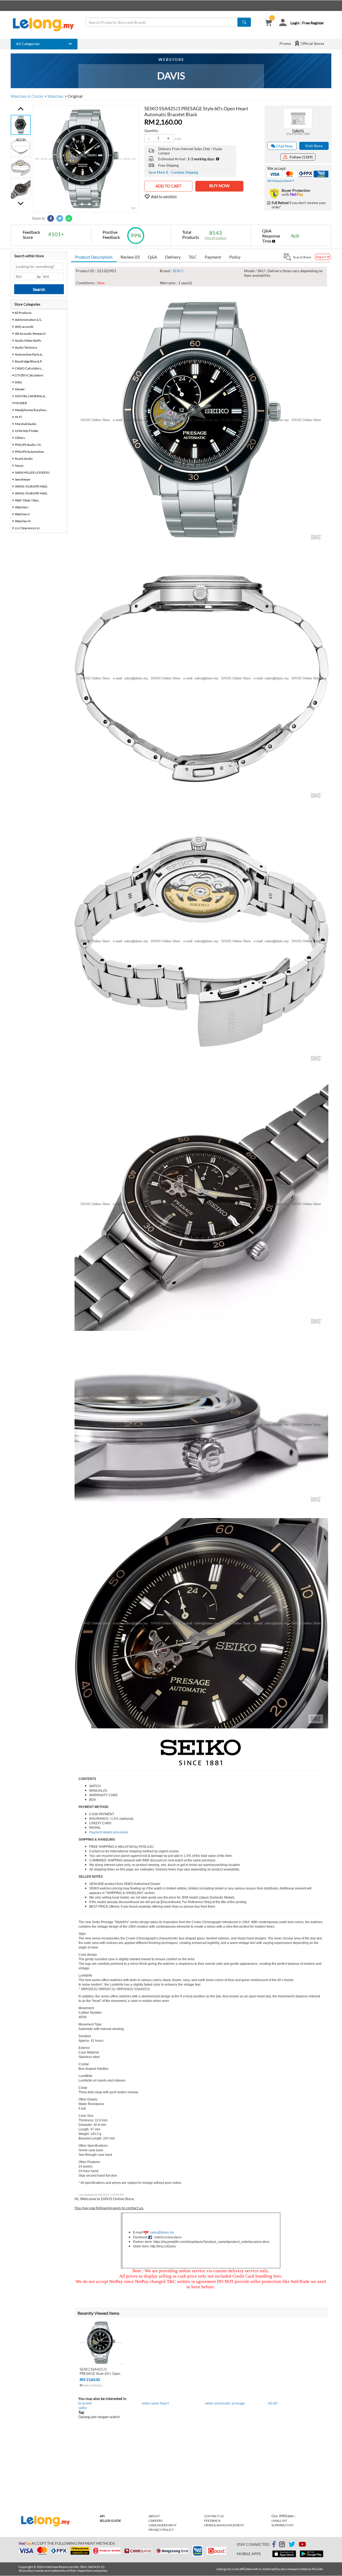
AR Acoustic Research (30, 334)
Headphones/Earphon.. (31, 410)
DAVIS (298, 131)
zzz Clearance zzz (27, 528)
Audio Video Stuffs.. (29, 340)
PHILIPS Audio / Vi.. (29, 445)
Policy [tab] (235, 257)
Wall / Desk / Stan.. (28, 500)
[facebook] (274, 2544)
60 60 (273, 2403)
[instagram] (282, 2545)
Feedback (212, 2521)
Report (321, 257)
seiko (83, 2408)
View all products (216, 238)
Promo (285, 43)
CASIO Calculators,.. (29, 368)
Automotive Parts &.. (29, 354)
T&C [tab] (193, 257)
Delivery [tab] (173, 257)
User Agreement (163, 2525)
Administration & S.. (29, 320)
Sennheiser (23, 479)
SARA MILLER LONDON (32, 472)
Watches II (22, 514)
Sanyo (19, 465)
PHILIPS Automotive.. (30, 452)
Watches (56, 96)
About (154, 2516)
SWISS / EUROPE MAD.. (32, 486)
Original (75, 96)
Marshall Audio (26, 424)
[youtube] (302, 2545)
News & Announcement (224, 2525)
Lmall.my (279, 2521)
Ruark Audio (24, 459)
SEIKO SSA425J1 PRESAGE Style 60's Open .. (100, 2374)
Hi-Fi (18, 417)
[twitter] (292, 2545)
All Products (23, 313)
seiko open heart (155, 2403)
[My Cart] (268, 23)
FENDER (21, 403)
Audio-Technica (26, 347)
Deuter (20, 389)
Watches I (22, 507)
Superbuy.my (283, 2525)
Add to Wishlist (93, 2385)
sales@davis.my (162, 2232)
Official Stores (312, 43)
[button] (21, 109)
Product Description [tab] (94, 257)
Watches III (23, 521)
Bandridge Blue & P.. (29, 361)
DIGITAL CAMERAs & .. (31, 396)
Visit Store (314, 146)
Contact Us (214, 2516)
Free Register (313, 23)
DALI (19, 382)
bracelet (85, 2403)
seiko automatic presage (225, 2403)
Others (20, 438)
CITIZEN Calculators (29, 375)
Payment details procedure (109, 1832)
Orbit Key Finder (27, 431)
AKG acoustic (24, 327)
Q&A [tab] (152, 257)
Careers (156, 2521)
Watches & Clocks (27, 96)
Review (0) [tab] (130, 257)
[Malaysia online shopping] (46, 25)
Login (295, 23)
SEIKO (178, 271)
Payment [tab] (213, 257)
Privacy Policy (161, 2530)
